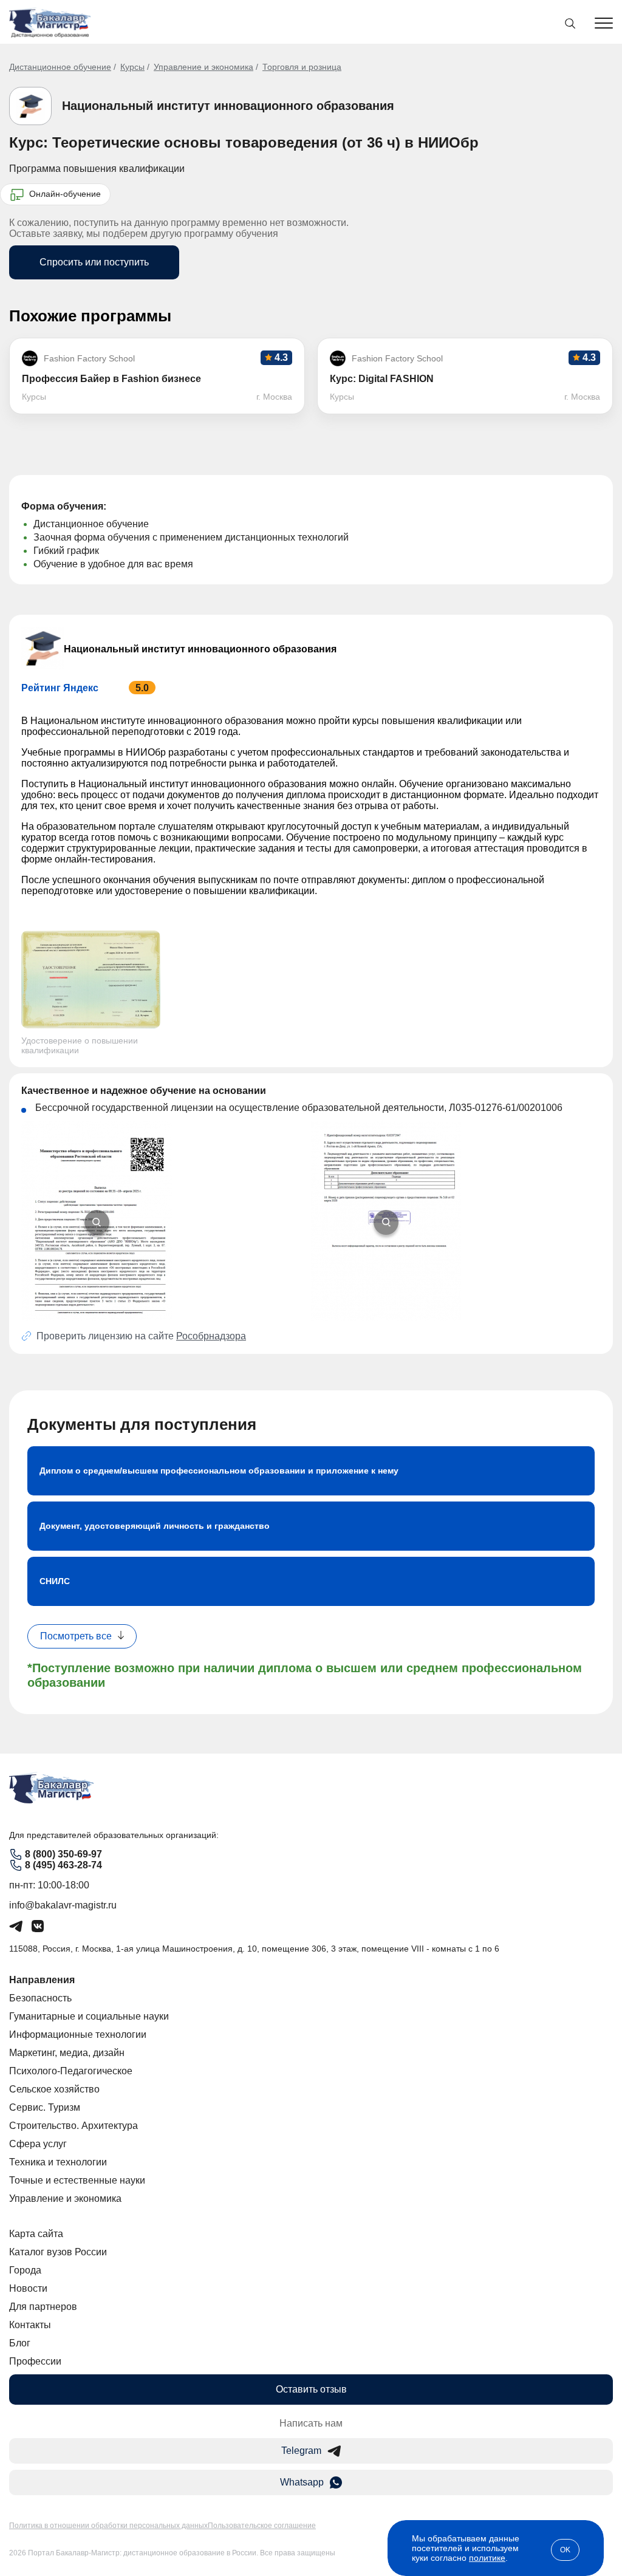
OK (565, 2550)
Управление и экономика (203, 67)
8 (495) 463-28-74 (63, 1865)
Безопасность (40, 1998)
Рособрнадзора (211, 1336)
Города (25, 2270)
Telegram (301, 2451)
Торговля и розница (302, 67)
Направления (42, 1980)
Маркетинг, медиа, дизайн (67, 2053)
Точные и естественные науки (77, 2180)
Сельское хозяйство (54, 2089)
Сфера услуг (38, 2144)
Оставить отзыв (311, 2389)
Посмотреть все (76, 1636)
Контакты (30, 2325)
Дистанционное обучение (60, 67)
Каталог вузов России (58, 2252)
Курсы (132, 67)
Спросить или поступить (94, 262)
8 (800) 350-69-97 (63, 1854)
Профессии (35, 2361)
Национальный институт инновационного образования (228, 106)
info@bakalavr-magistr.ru (63, 1905)
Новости (28, 2288)
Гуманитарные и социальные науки (89, 2016)
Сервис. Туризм (45, 2107)
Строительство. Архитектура (73, 2126)
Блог (20, 2343)
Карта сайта (36, 2234)
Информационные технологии (78, 2034)
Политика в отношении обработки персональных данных (108, 2526)
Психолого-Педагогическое (71, 2071)
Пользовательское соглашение (262, 2526)
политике (487, 2558)
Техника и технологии (58, 2162)
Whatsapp (302, 2482)
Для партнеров (43, 2307)
